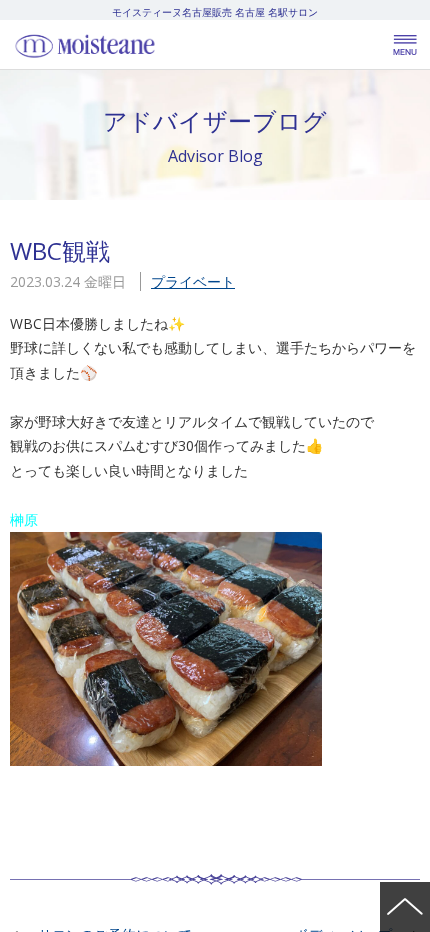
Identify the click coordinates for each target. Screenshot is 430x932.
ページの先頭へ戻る (405, 907)
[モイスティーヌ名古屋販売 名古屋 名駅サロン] (130, 45)
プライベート (193, 281)
